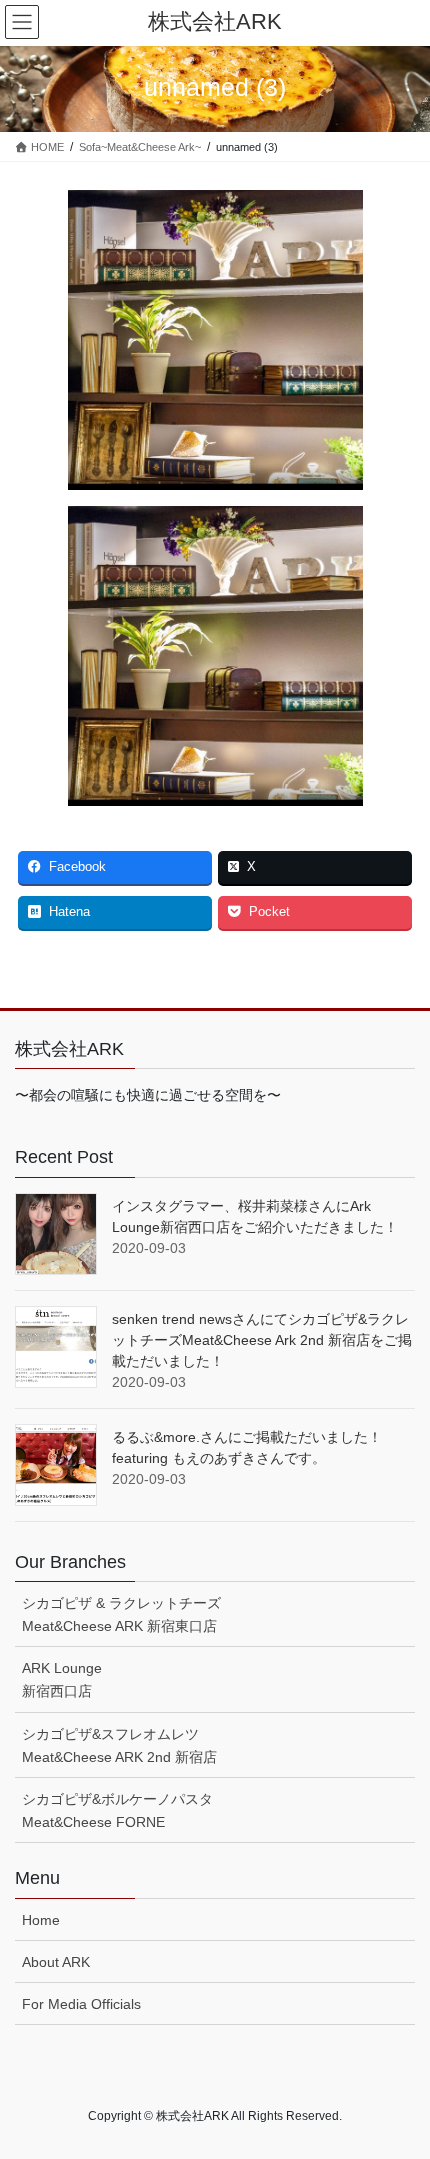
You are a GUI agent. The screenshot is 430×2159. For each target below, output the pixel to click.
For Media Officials (81, 2004)
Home (41, 1920)
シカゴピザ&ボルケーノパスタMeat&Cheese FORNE (117, 1810)
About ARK (56, 1962)
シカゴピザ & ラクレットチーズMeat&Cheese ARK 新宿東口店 (121, 1614)
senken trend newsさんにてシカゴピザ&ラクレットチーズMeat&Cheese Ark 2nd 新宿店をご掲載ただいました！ (262, 1340)
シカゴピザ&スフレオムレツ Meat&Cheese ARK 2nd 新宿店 (119, 1745)
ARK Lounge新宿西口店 (62, 1679)
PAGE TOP (399, 2076)
